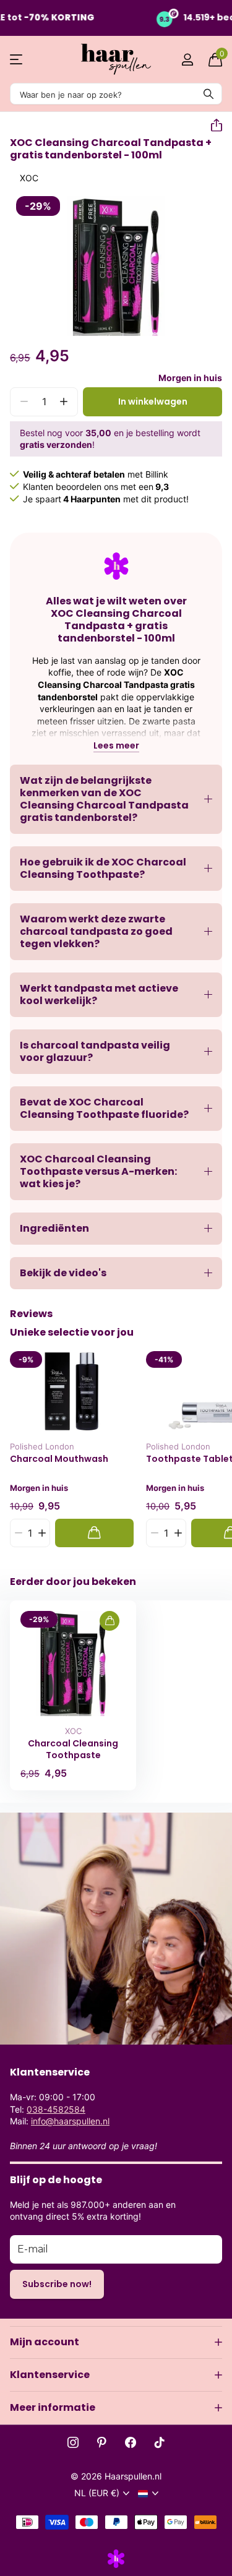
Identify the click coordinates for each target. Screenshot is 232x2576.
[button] (212, 126)
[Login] (187, 59)
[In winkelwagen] (94, 1533)
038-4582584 (56, 2109)
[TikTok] (160, 2442)
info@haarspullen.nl (70, 2121)
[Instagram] (73, 2442)
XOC (29, 178)
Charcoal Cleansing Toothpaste (73, 1749)
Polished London (42, 1446)
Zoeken (208, 94)
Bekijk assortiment (17, 60)
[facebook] (131, 2442)
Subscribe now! (57, 2284)
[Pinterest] (102, 2442)
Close (116, 2342)
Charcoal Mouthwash (59, 1459)
